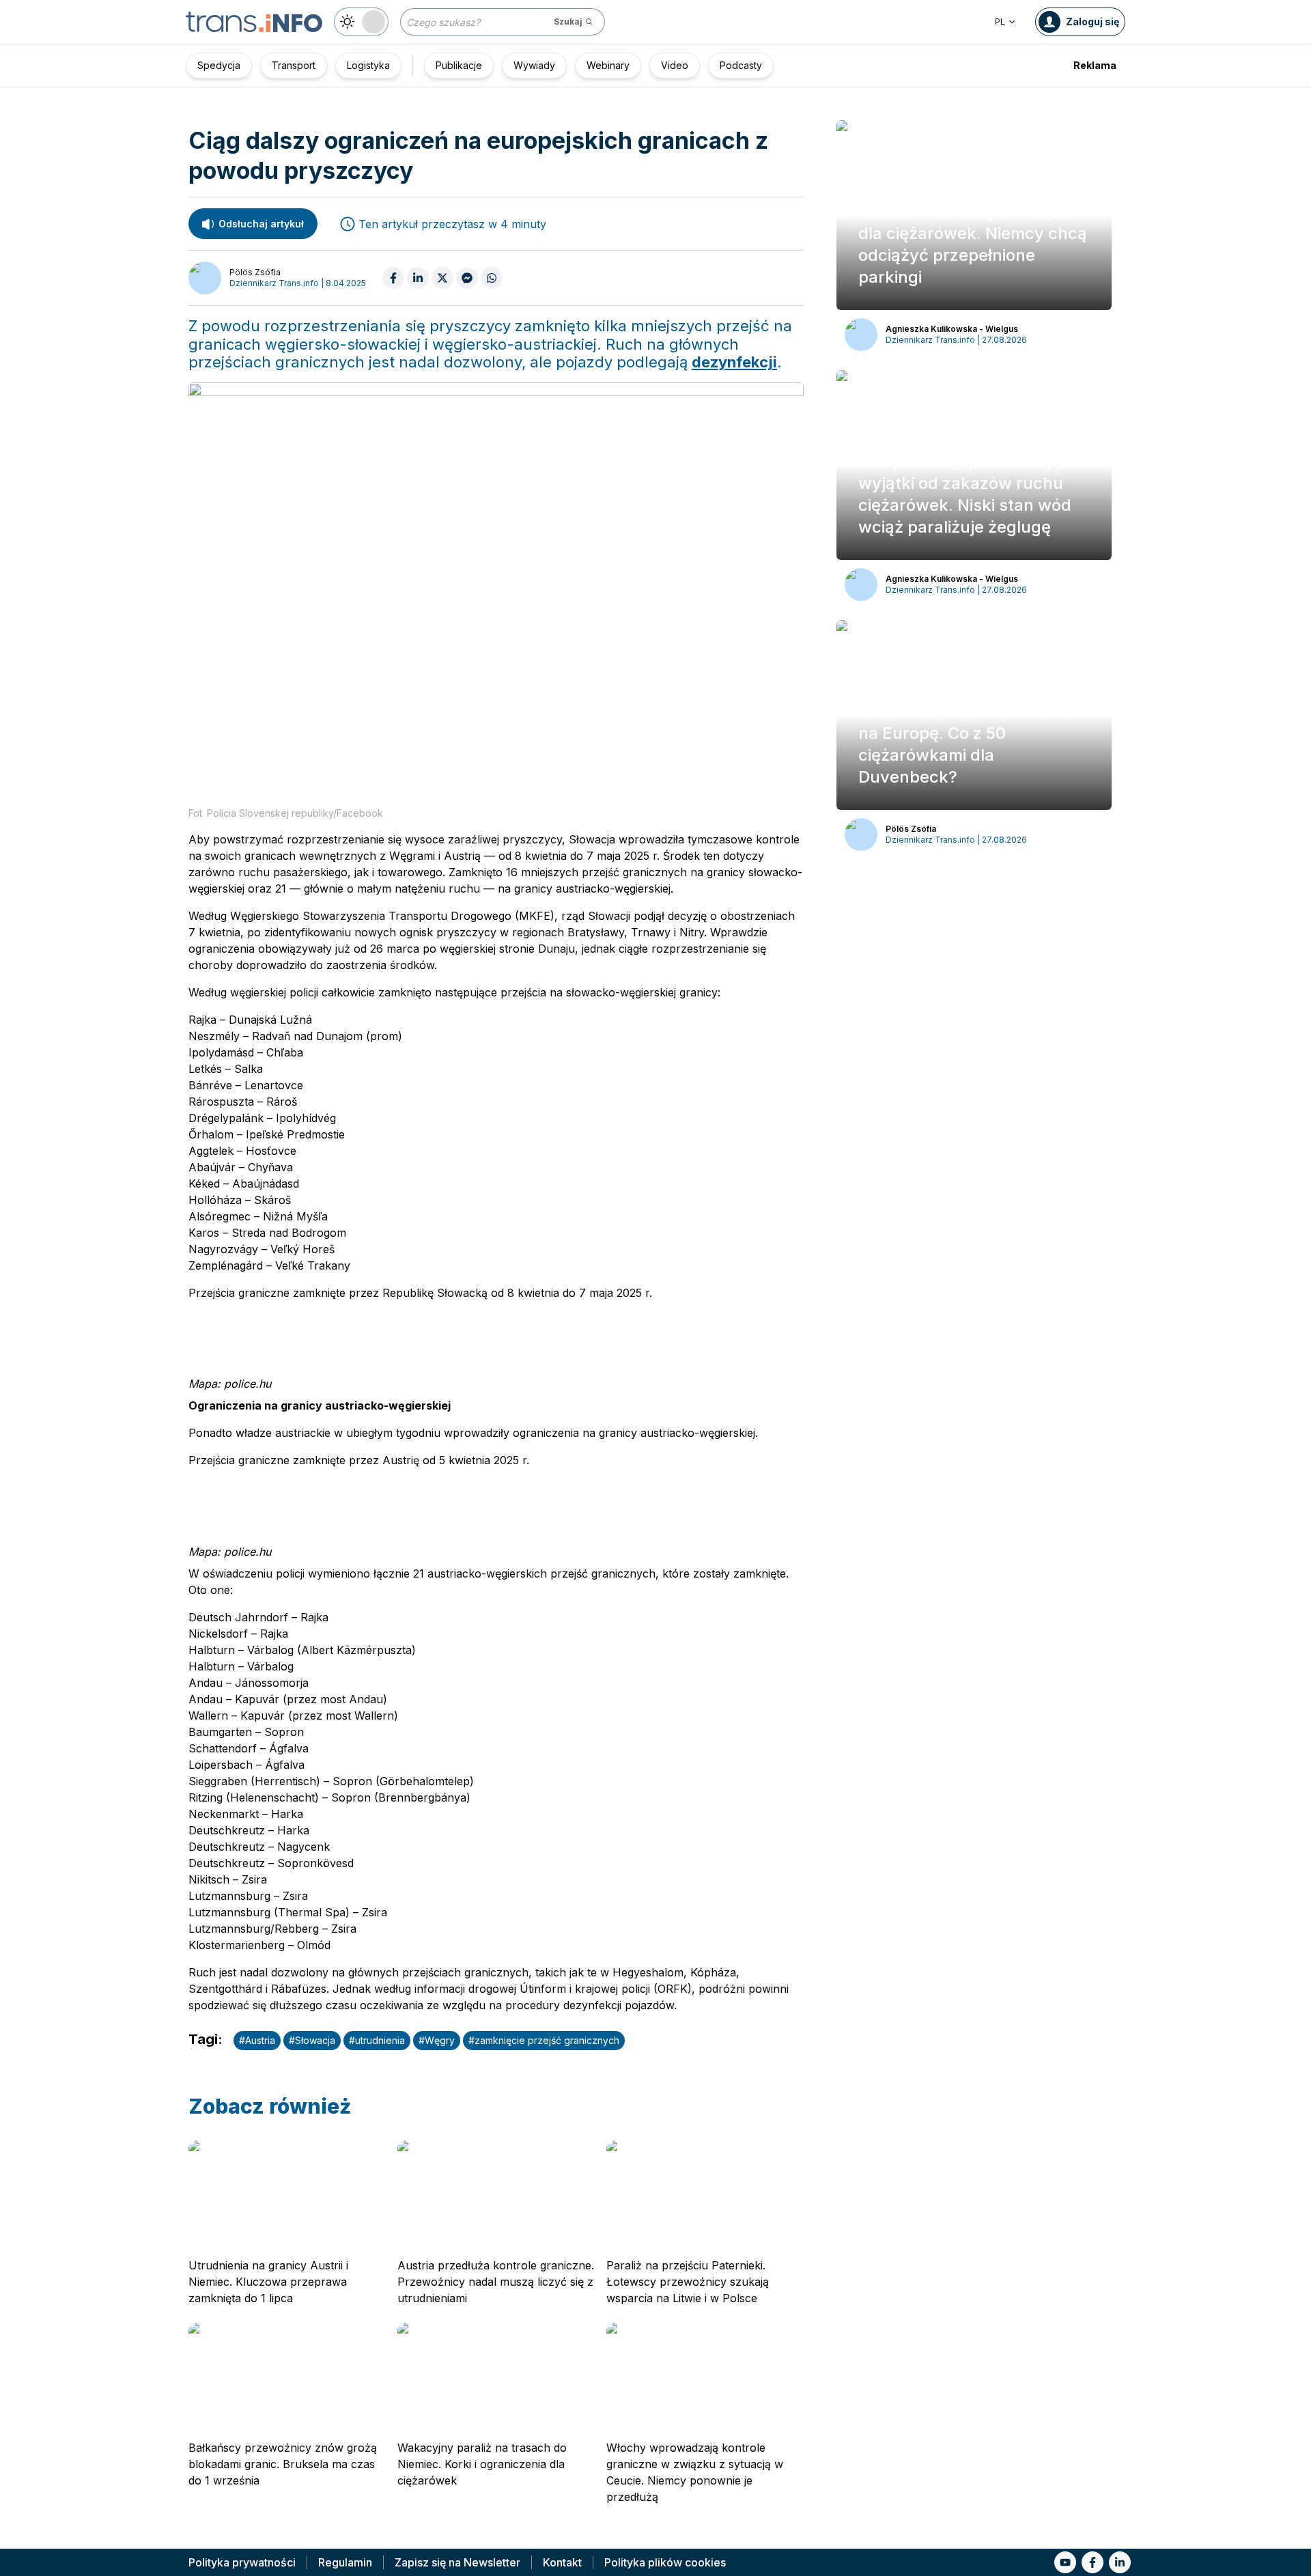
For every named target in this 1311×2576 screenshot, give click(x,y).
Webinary (608, 65)
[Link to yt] (1065, 2562)
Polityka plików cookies (665, 2562)
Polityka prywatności (242, 2562)
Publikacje (459, 65)
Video (675, 65)
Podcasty (741, 65)
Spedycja (219, 65)
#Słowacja (312, 2040)
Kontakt (562, 2562)
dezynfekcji (734, 362)
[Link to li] (1120, 2562)
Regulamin (345, 2562)
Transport (294, 65)
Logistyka (368, 65)
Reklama (1095, 65)
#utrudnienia (377, 2040)
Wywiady (534, 65)
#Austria (257, 2040)
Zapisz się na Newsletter (457, 2562)
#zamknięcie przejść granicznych (544, 2040)
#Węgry (437, 2040)
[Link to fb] (1092, 2562)
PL (1000, 22)
